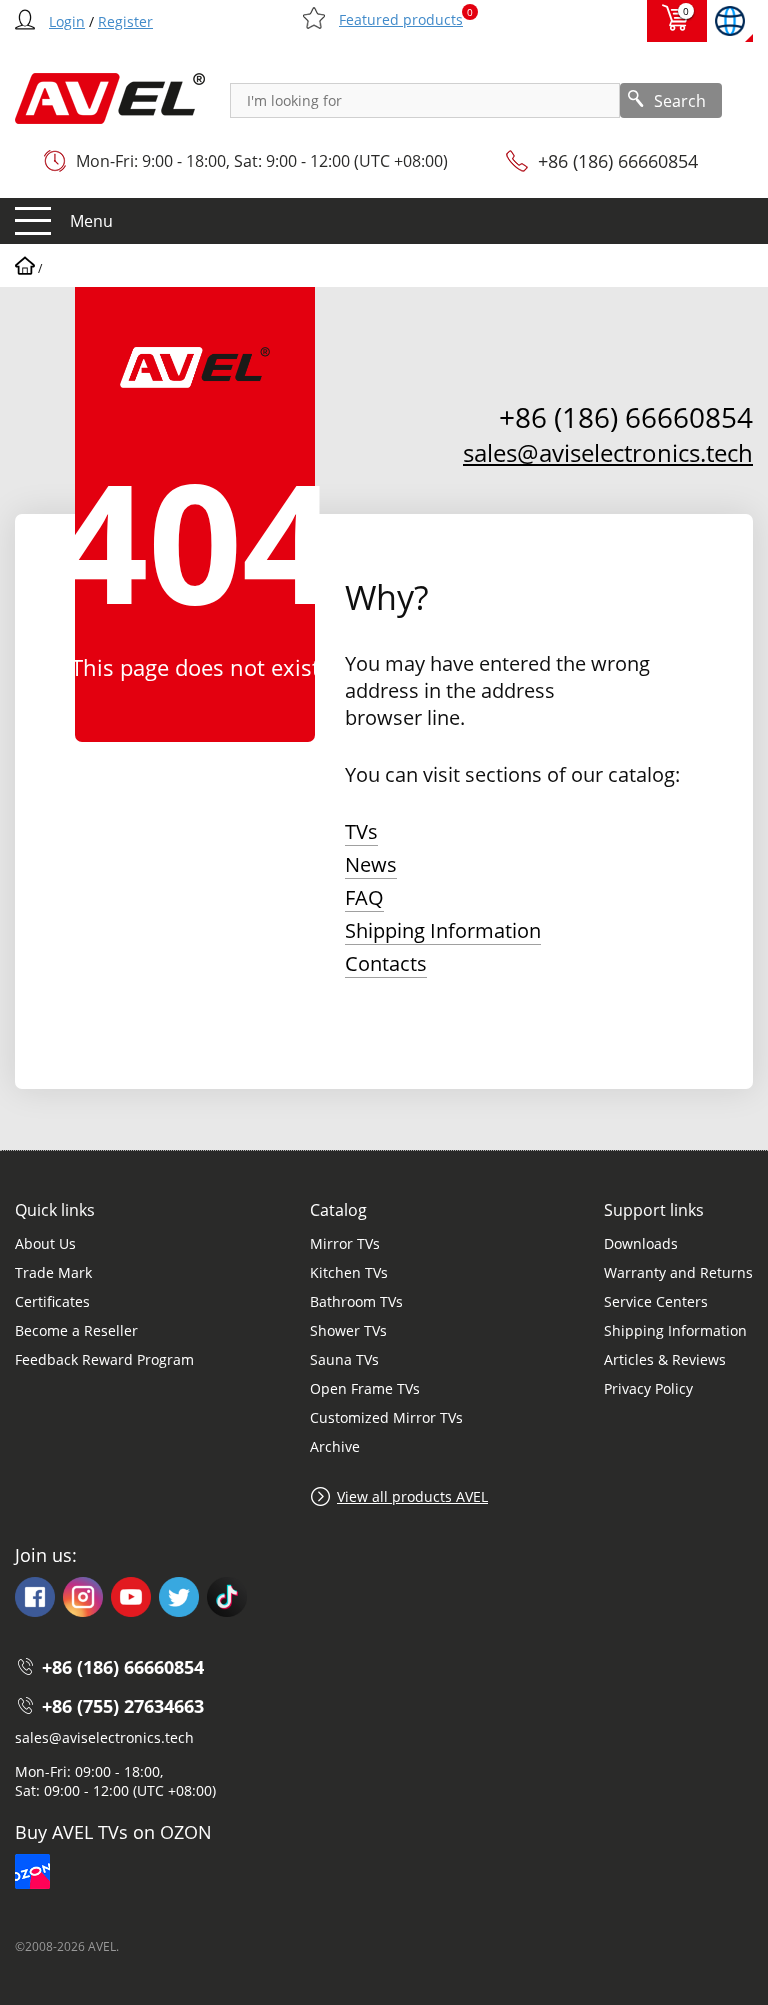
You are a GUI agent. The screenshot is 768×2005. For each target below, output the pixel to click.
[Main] (25, 268)
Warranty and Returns (678, 1272)
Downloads (641, 1243)
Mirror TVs (345, 1243)
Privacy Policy (648, 1388)
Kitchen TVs (349, 1272)
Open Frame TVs (365, 1388)
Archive (335, 1446)
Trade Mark (53, 1272)
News (371, 864)
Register (125, 21)
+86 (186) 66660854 (618, 161)
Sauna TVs (344, 1359)
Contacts (386, 963)
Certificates (52, 1301)
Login (67, 21)
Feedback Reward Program (104, 1359)
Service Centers (656, 1301)
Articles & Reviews (665, 1359)
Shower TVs (348, 1330)
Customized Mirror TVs (386, 1417)
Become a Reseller (76, 1330)
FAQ (364, 897)
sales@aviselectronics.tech (608, 452)
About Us (45, 1243)
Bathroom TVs (356, 1301)
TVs (361, 831)
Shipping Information (443, 930)
